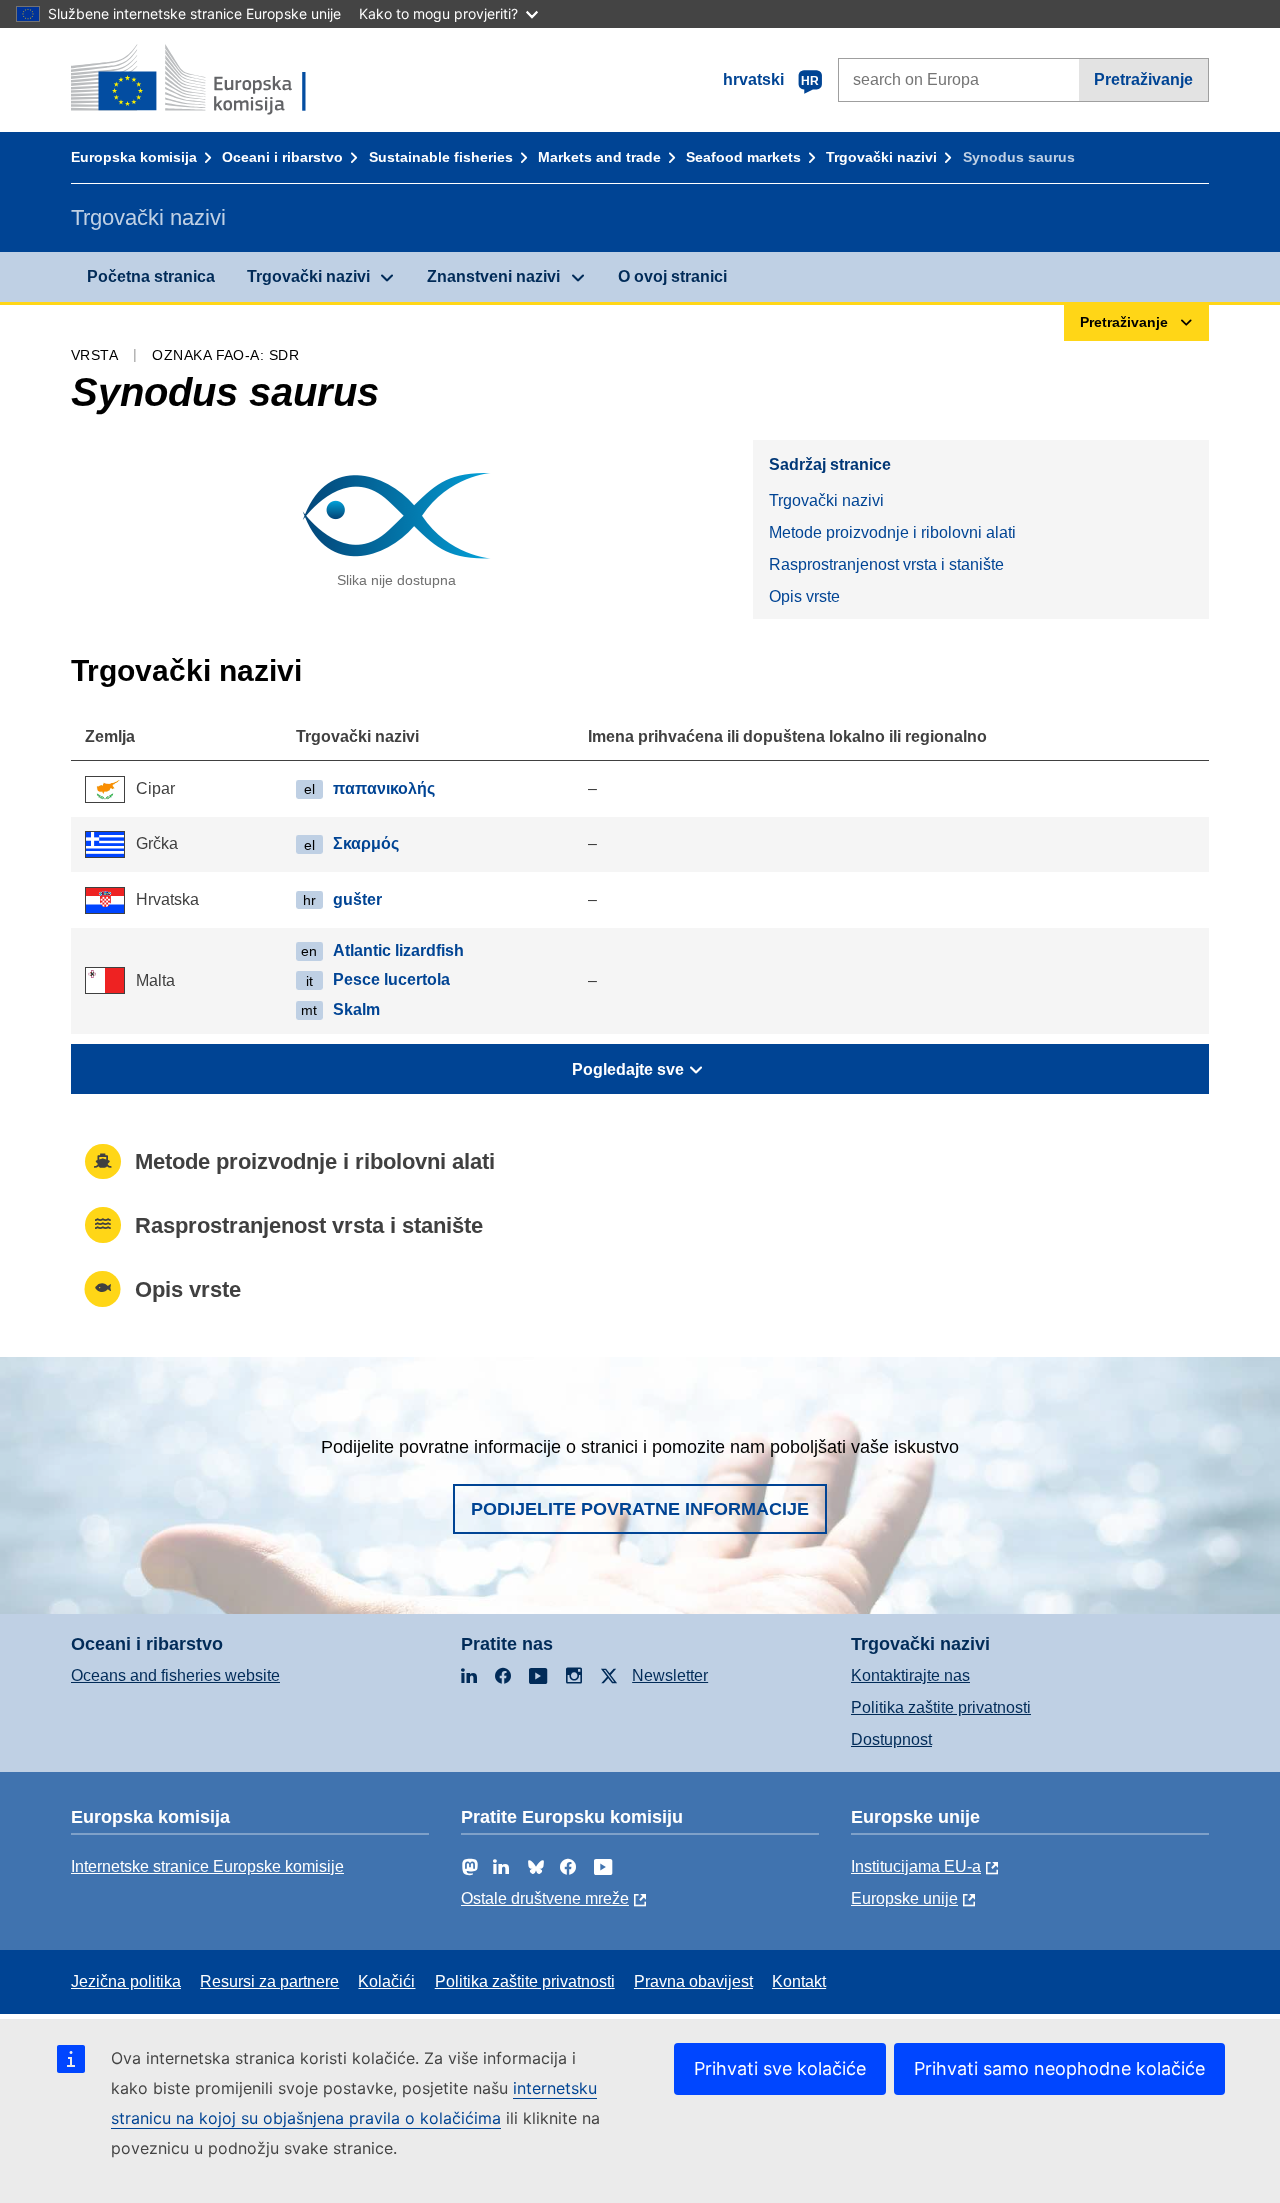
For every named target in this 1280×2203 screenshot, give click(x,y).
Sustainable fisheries (441, 157)
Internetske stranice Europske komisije (207, 1866)
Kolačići (386, 1981)
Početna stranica (151, 276)
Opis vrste (804, 596)
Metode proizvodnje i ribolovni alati (892, 532)
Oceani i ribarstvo (282, 157)
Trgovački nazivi (881, 157)
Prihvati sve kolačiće (780, 2068)
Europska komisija (134, 157)
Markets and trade (599, 157)
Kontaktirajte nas (910, 1675)
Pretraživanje (1143, 79)
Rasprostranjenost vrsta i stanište (886, 564)
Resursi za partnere (269, 1981)
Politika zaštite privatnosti (941, 1707)
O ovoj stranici (672, 276)
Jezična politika (126, 1981)
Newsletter (670, 1675)
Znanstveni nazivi (493, 276)
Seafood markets (743, 157)
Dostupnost (891, 1739)
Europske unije (904, 1898)
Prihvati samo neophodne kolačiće (1059, 2068)
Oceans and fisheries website (175, 1675)
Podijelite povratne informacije (640, 1509)
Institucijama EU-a (916, 1866)
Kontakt (799, 1981)
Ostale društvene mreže (545, 1898)
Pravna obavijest (693, 1981)
